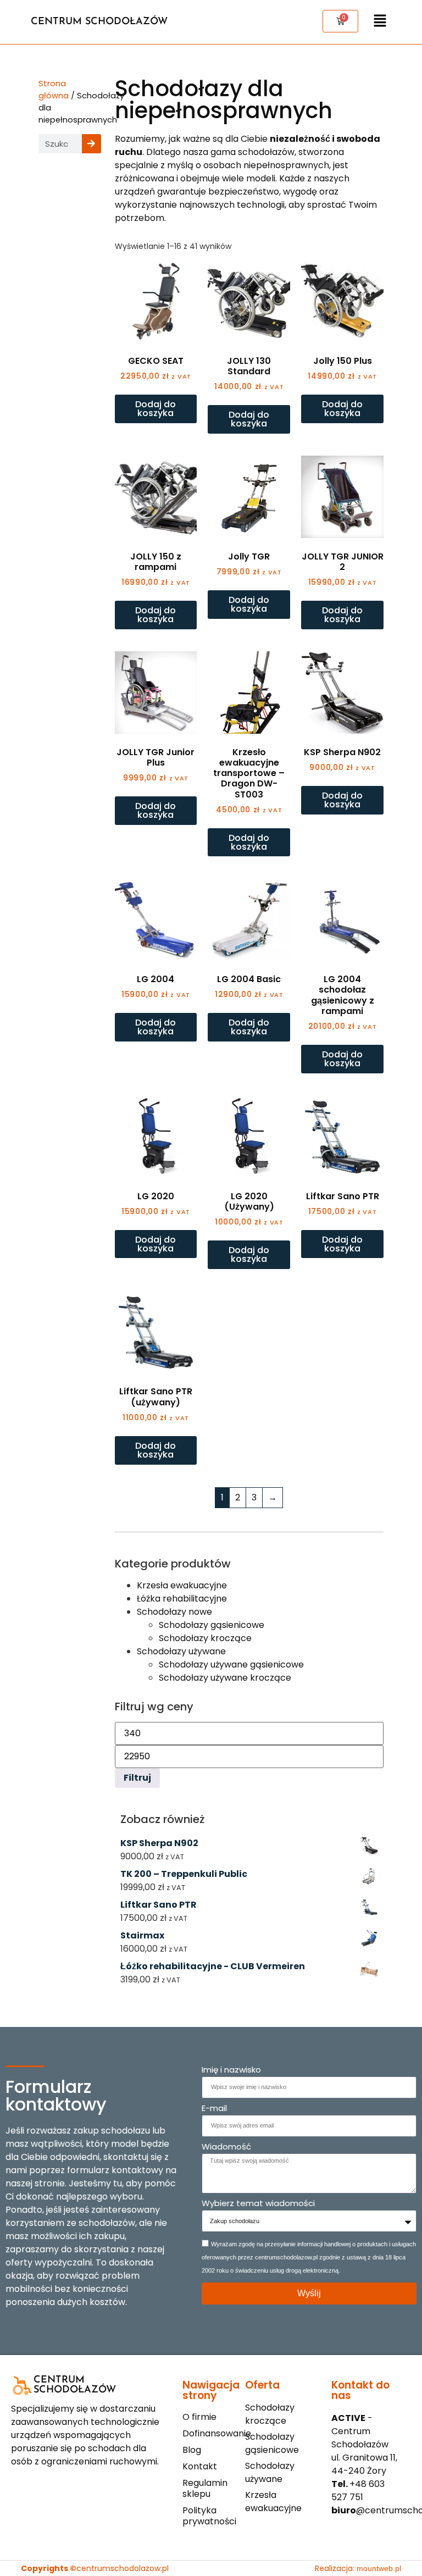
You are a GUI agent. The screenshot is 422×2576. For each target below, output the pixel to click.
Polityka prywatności (209, 2516)
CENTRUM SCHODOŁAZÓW (99, 22)
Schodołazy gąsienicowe (212, 1625)
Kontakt (200, 2467)
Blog (192, 2450)
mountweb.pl (379, 2568)
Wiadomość (226, 2147)
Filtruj (137, 1778)
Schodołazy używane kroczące (225, 1678)
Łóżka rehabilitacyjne (182, 1599)
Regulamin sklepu (205, 2489)
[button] (380, 22)
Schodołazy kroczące (205, 1638)
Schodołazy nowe (174, 1612)
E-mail (214, 2109)
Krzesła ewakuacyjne (182, 1585)
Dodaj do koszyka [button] (156, 409)
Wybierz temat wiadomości (258, 2204)
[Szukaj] (91, 144)
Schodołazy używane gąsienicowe (231, 1664)
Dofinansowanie (211, 2434)
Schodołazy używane (181, 1651)
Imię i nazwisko (231, 2070)
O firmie (199, 2417)
